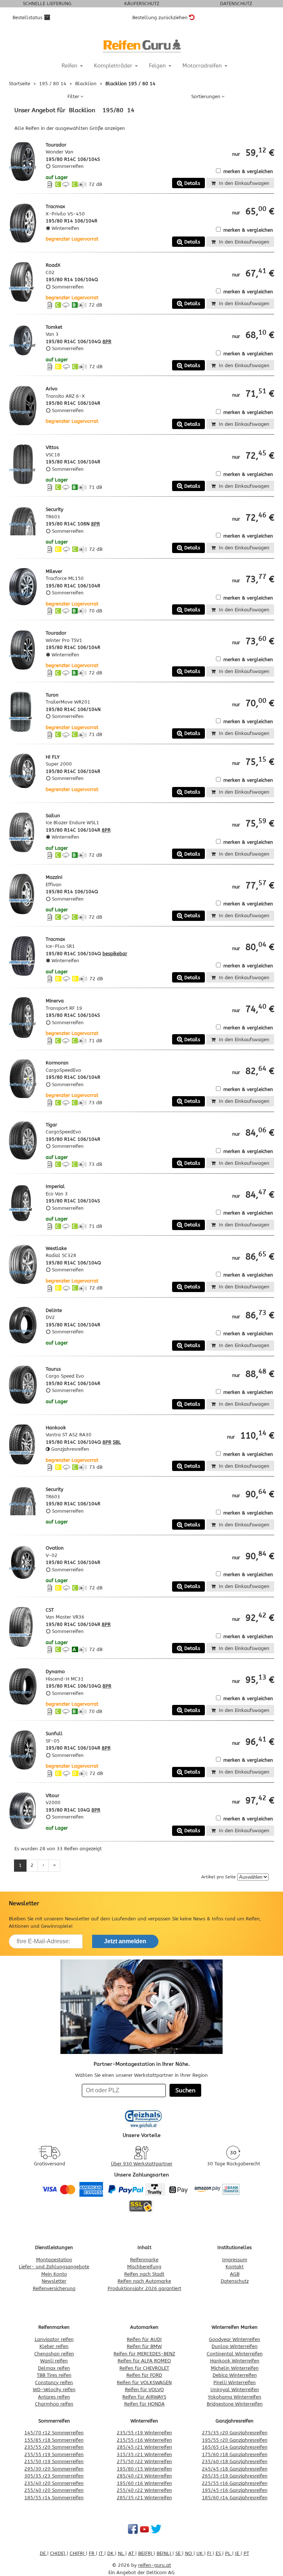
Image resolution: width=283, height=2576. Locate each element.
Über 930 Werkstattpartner (142, 2164)
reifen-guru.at (155, 2565)
